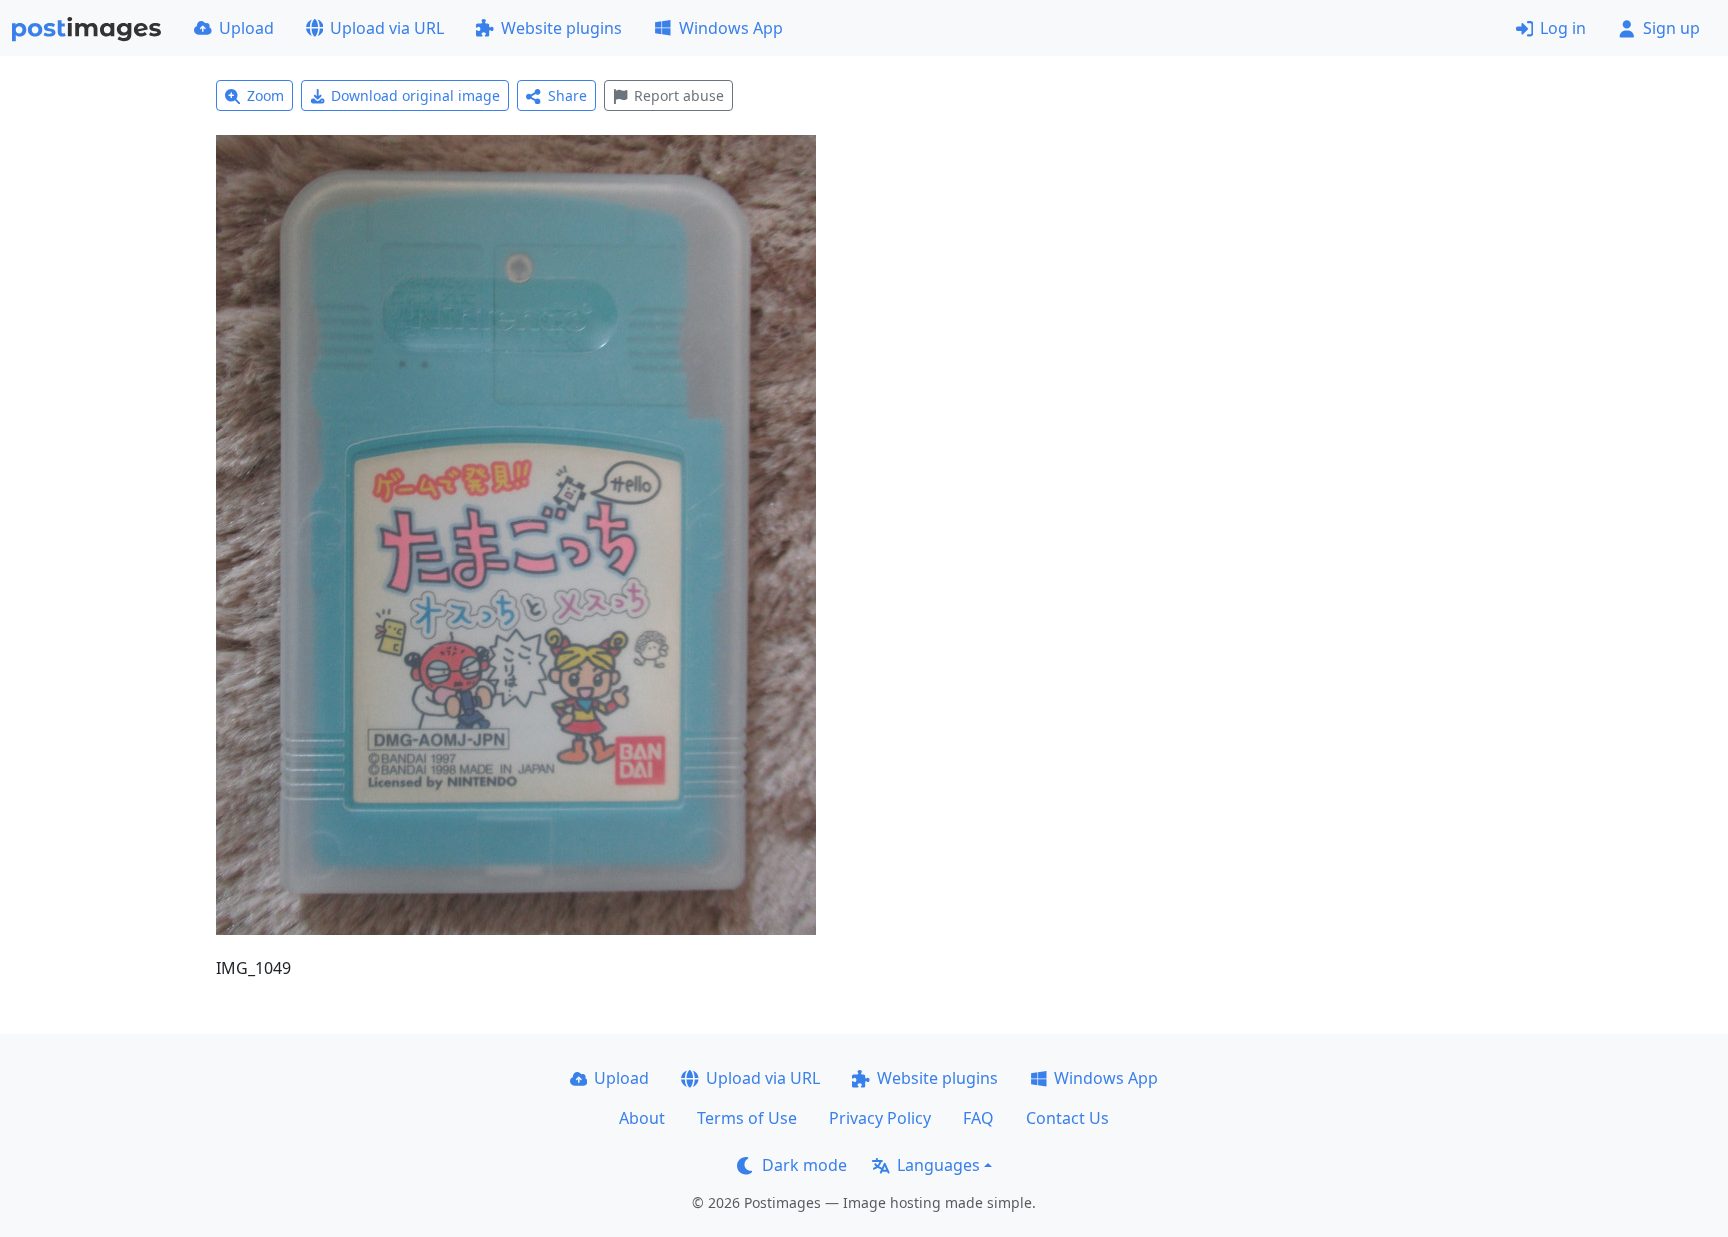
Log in (1563, 28)
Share (567, 95)
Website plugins (561, 28)
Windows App (731, 28)
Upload (246, 28)
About (642, 1118)
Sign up (1671, 28)
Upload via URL (387, 28)
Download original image (415, 95)
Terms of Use (747, 1118)
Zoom (265, 95)
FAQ (978, 1118)
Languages (938, 1165)
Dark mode (804, 1165)
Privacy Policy (880, 1118)
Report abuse (679, 95)
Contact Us (1067, 1118)
